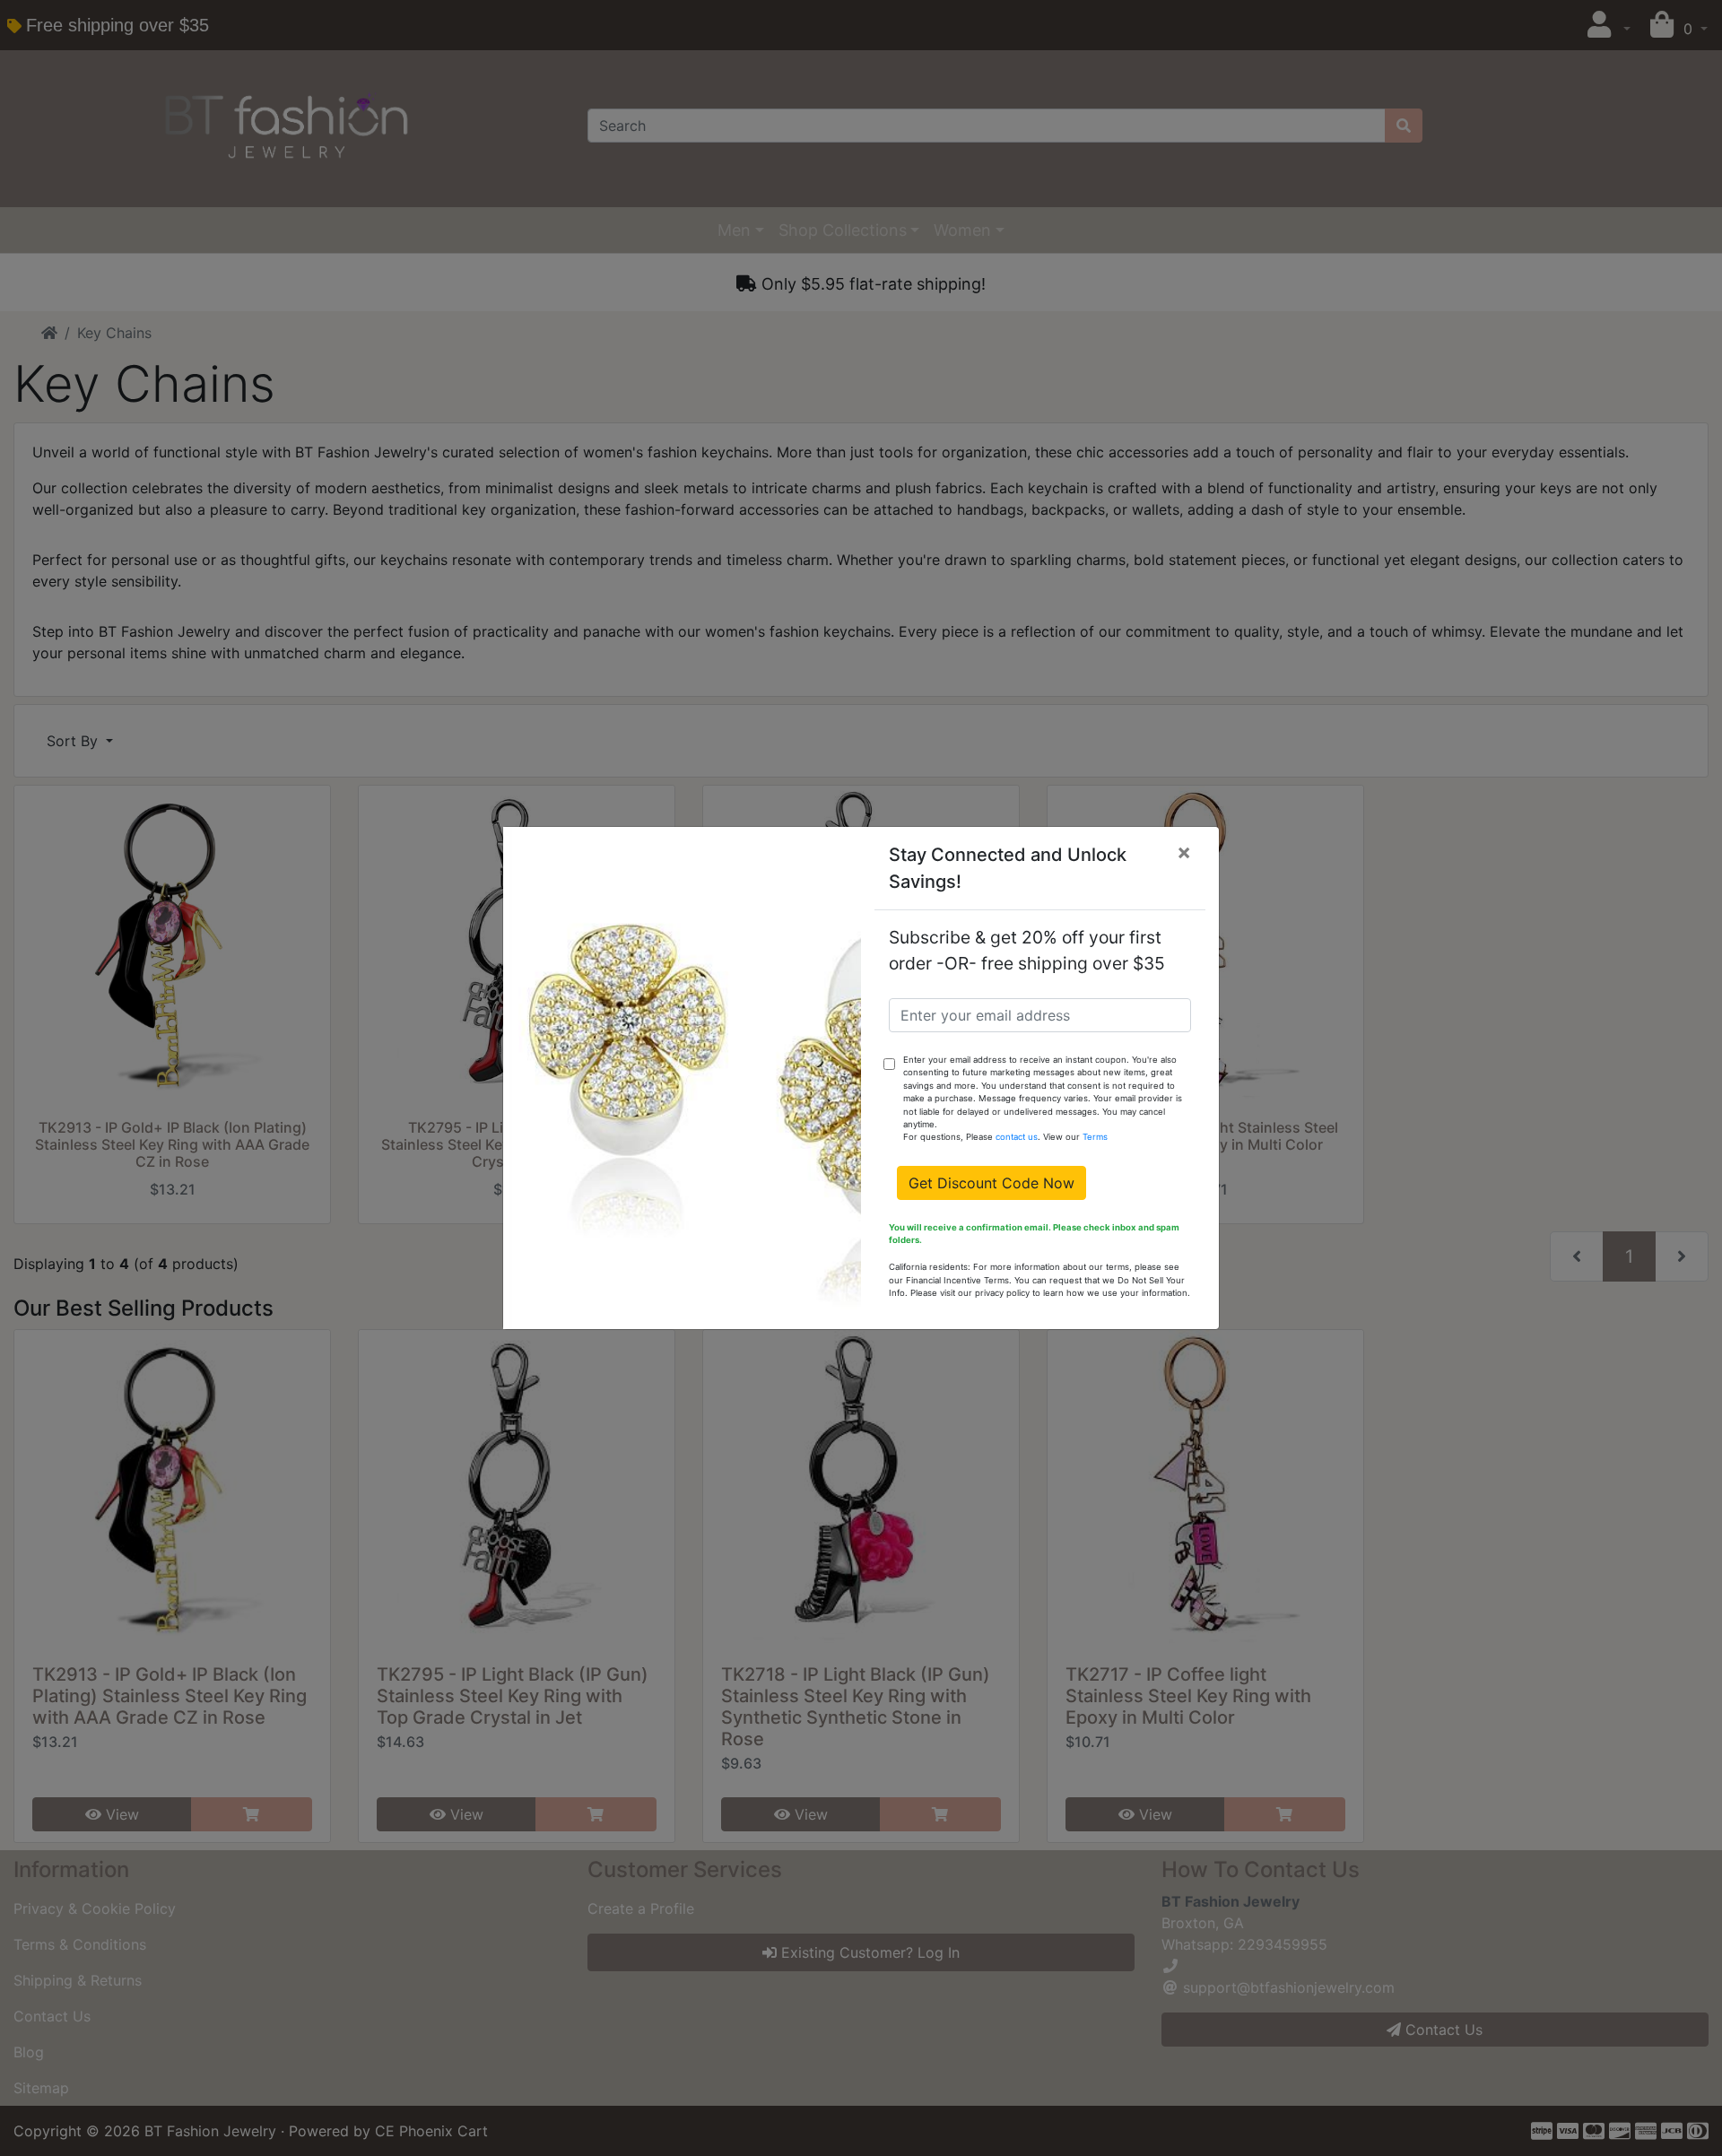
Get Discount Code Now (991, 1183)
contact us (1017, 1137)
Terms (1095, 1137)
